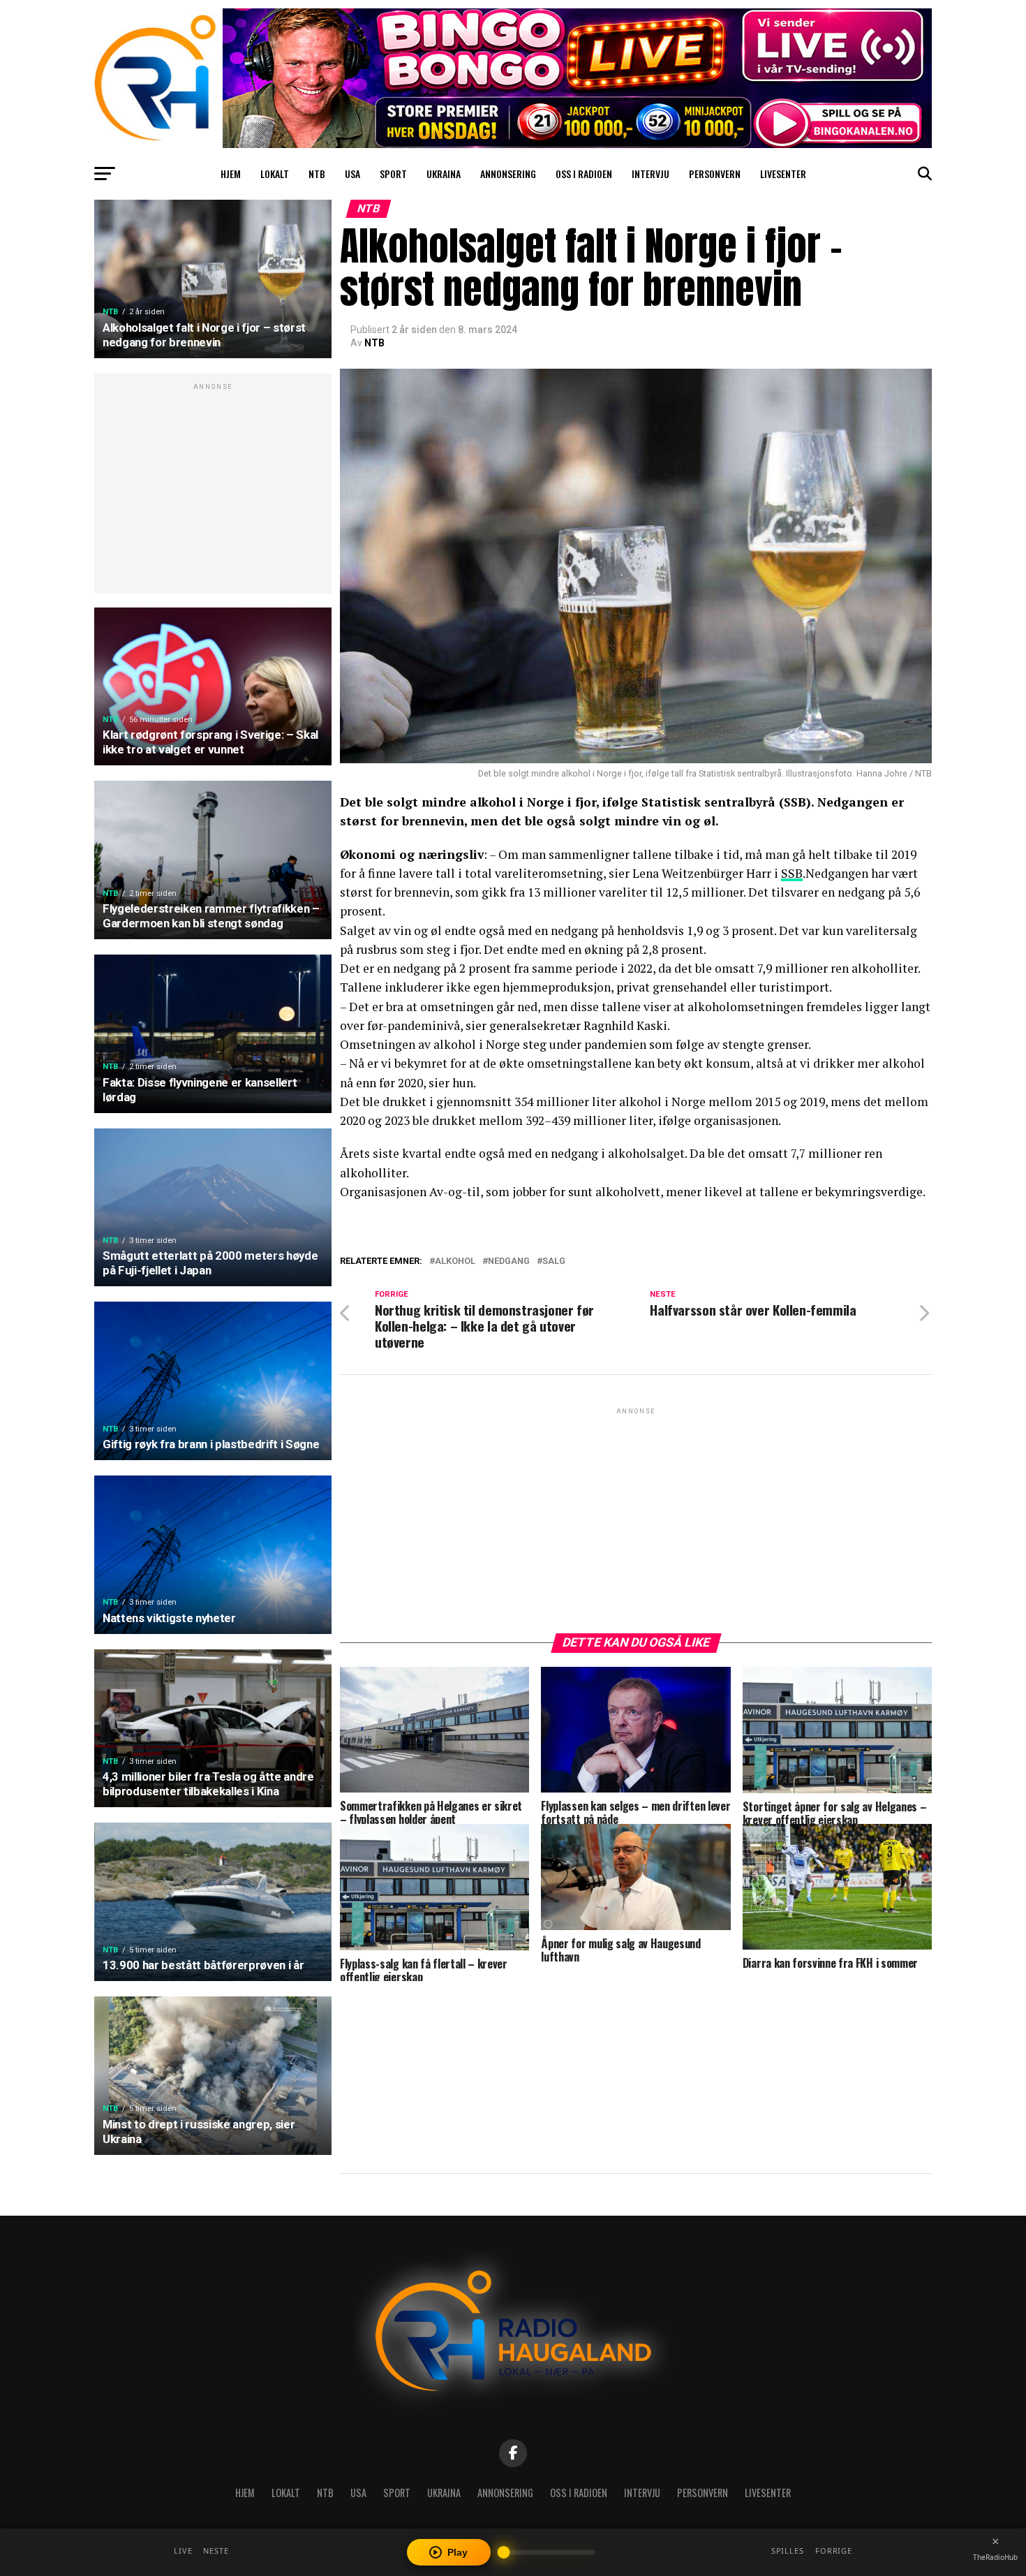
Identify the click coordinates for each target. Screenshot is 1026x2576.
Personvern (715, 174)
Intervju (650, 174)
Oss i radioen (584, 174)
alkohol (455, 1261)
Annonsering (508, 174)
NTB (317, 174)
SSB (792, 873)
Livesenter (783, 174)
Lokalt (275, 174)
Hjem (231, 174)
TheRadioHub (995, 2557)
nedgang (509, 1261)
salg (554, 1261)
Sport (393, 174)
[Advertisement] (213, 491)
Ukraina (444, 174)
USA (352, 174)
